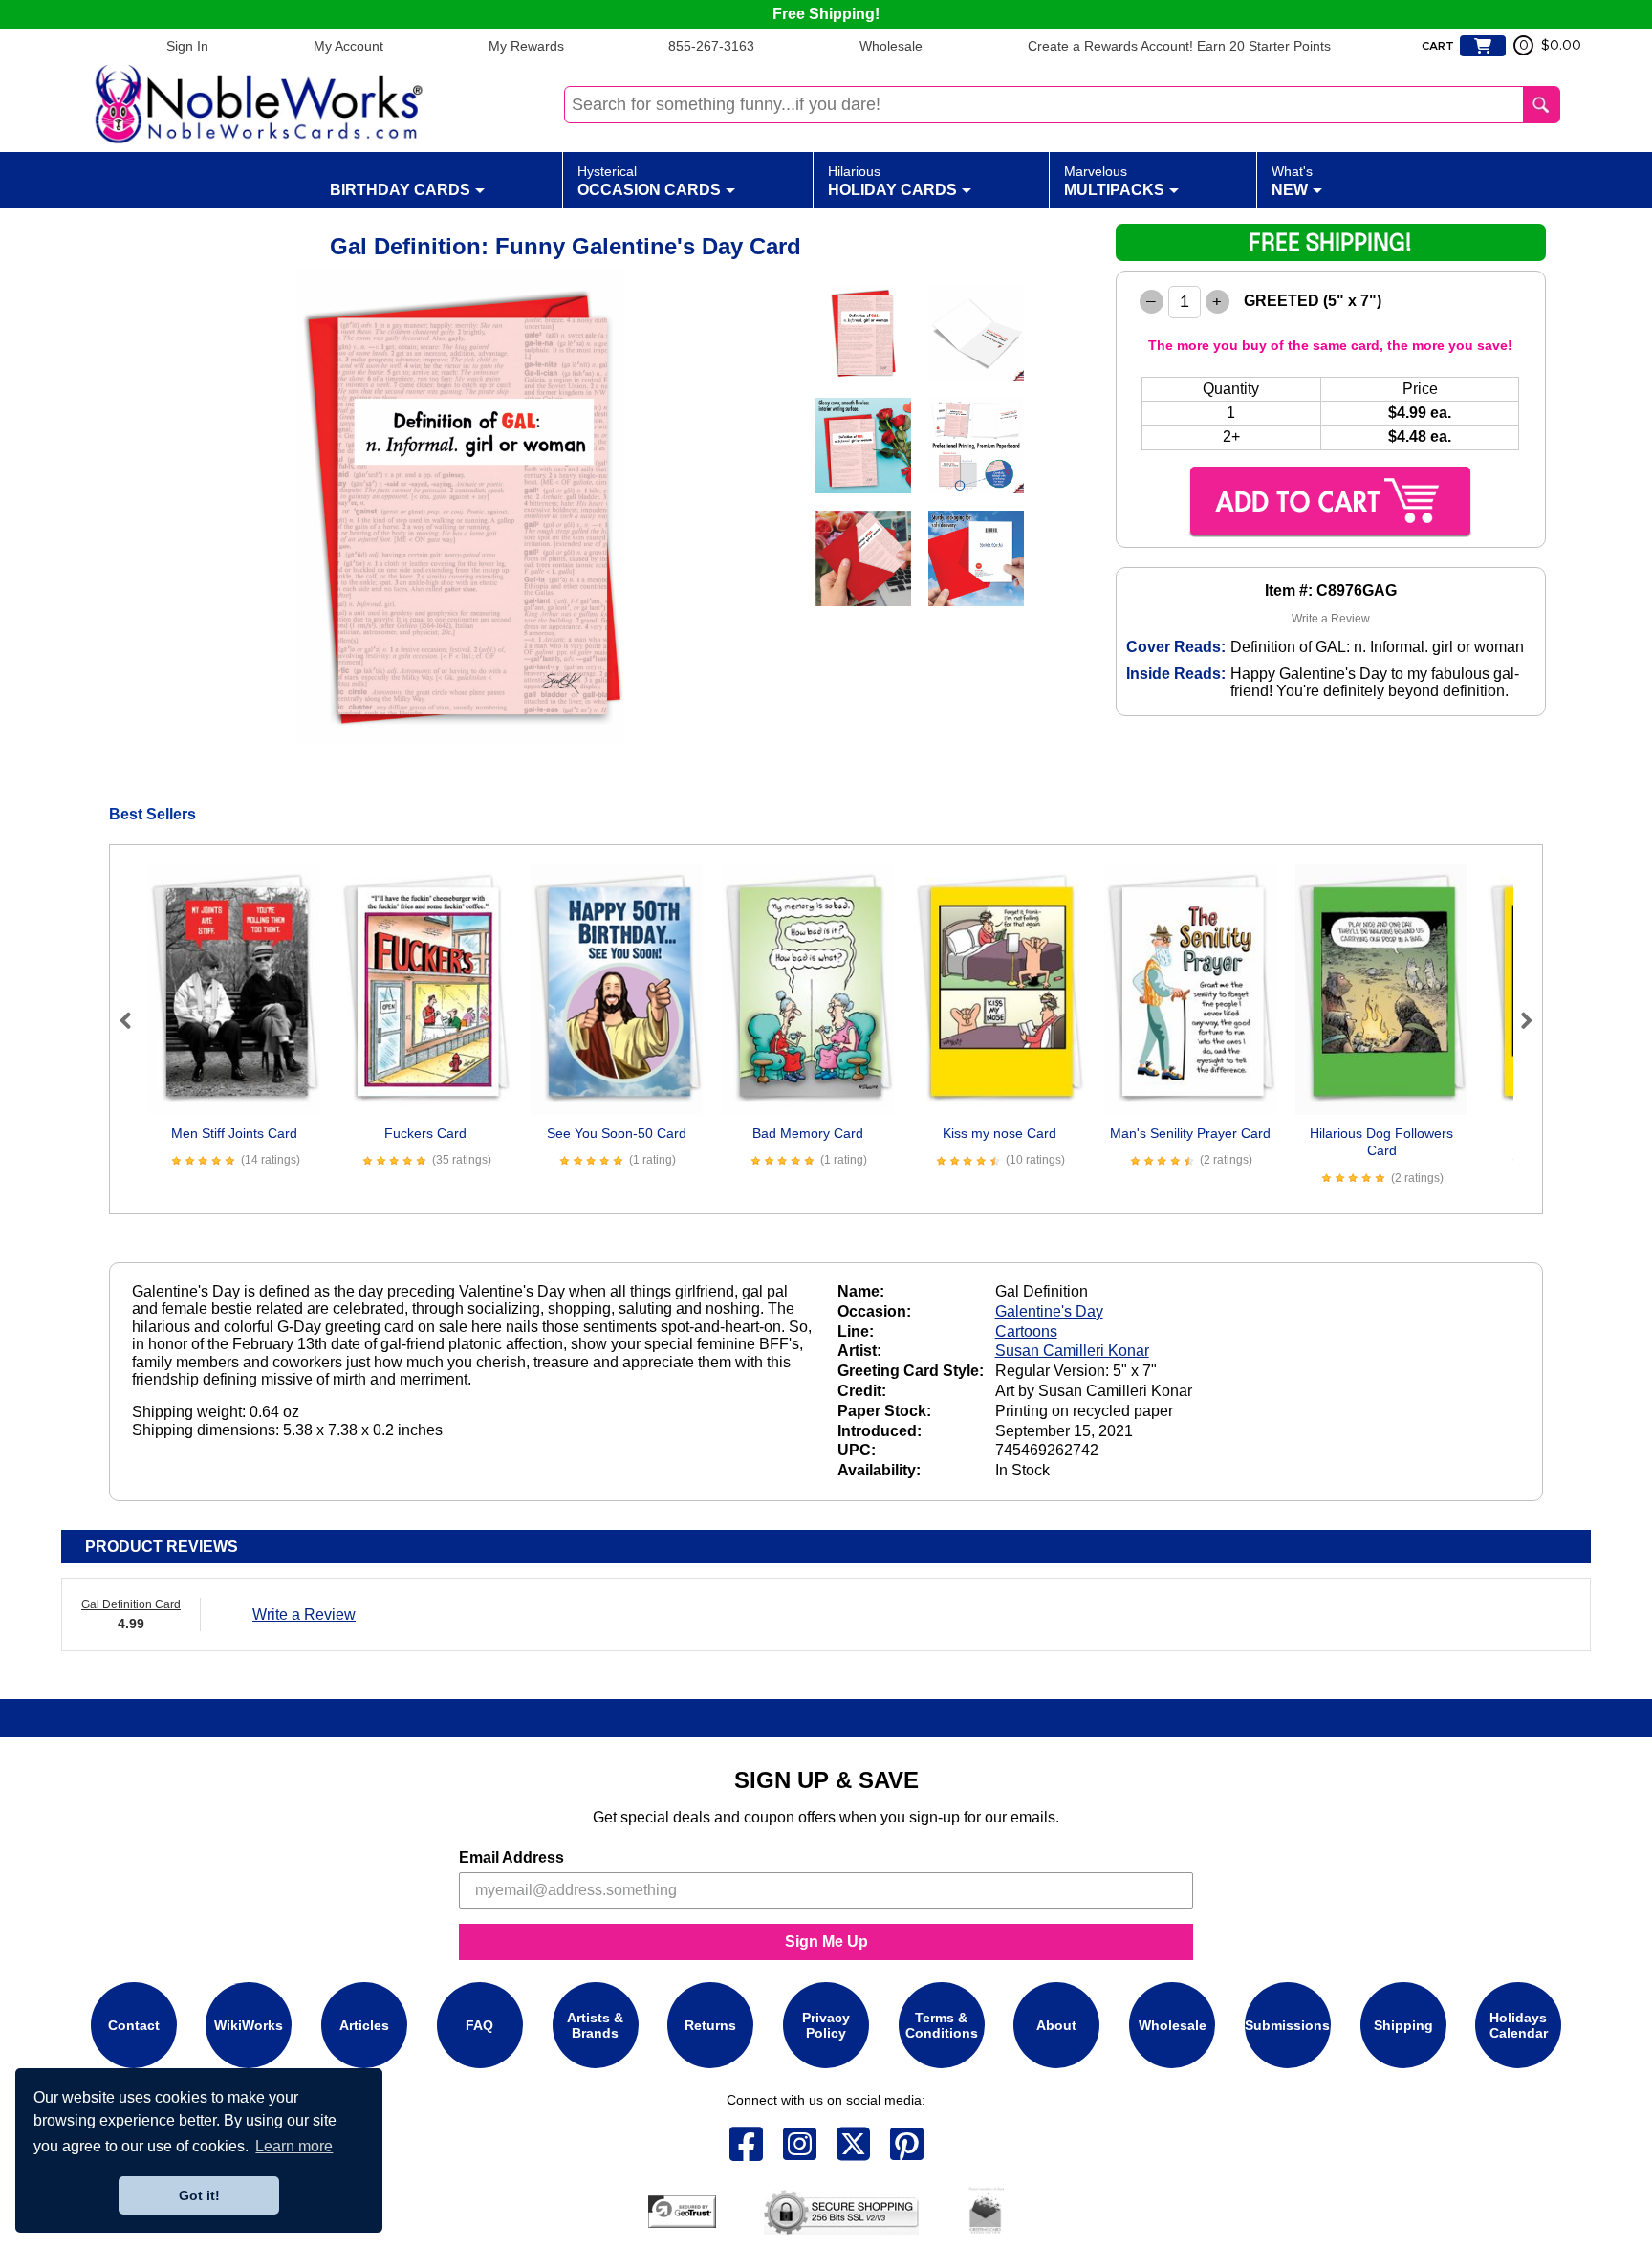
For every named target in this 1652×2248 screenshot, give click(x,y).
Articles (364, 2025)
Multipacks (1114, 181)
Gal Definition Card (131, 1604)
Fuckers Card (425, 1133)
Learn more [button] (294, 2146)
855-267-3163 (711, 46)
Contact (134, 2025)
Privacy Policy (826, 2025)
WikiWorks (249, 2025)
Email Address (511, 1857)
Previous (134, 1020)
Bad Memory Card (808, 1133)
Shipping (1403, 2025)
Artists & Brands (595, 2025)
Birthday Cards (400, 190)
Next (1518, 1020)
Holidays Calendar (1519, 2025)
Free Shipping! (826, 14)
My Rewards (526, 46)
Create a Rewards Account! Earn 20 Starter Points (1179, 46)
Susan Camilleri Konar (1072, 1351)
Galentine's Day (1049, 1311)
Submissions (1287, 2025)
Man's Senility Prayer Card (1190, 1133)
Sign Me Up (826, 1942)
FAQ (479, 2025)
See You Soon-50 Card (617, 1133)
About (1056, 2025)
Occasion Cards (649, 181)
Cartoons (1026, 1331)
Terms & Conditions (942, 2025)
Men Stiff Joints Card (234, 1133)
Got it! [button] (199, 2195)
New (1292, 181)
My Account (348, 46)
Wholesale (891, 46)
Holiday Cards (892, 181)
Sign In (187, 46)
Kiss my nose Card (1000, 1133)
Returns (710, 2025)
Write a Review (1331, 619)
